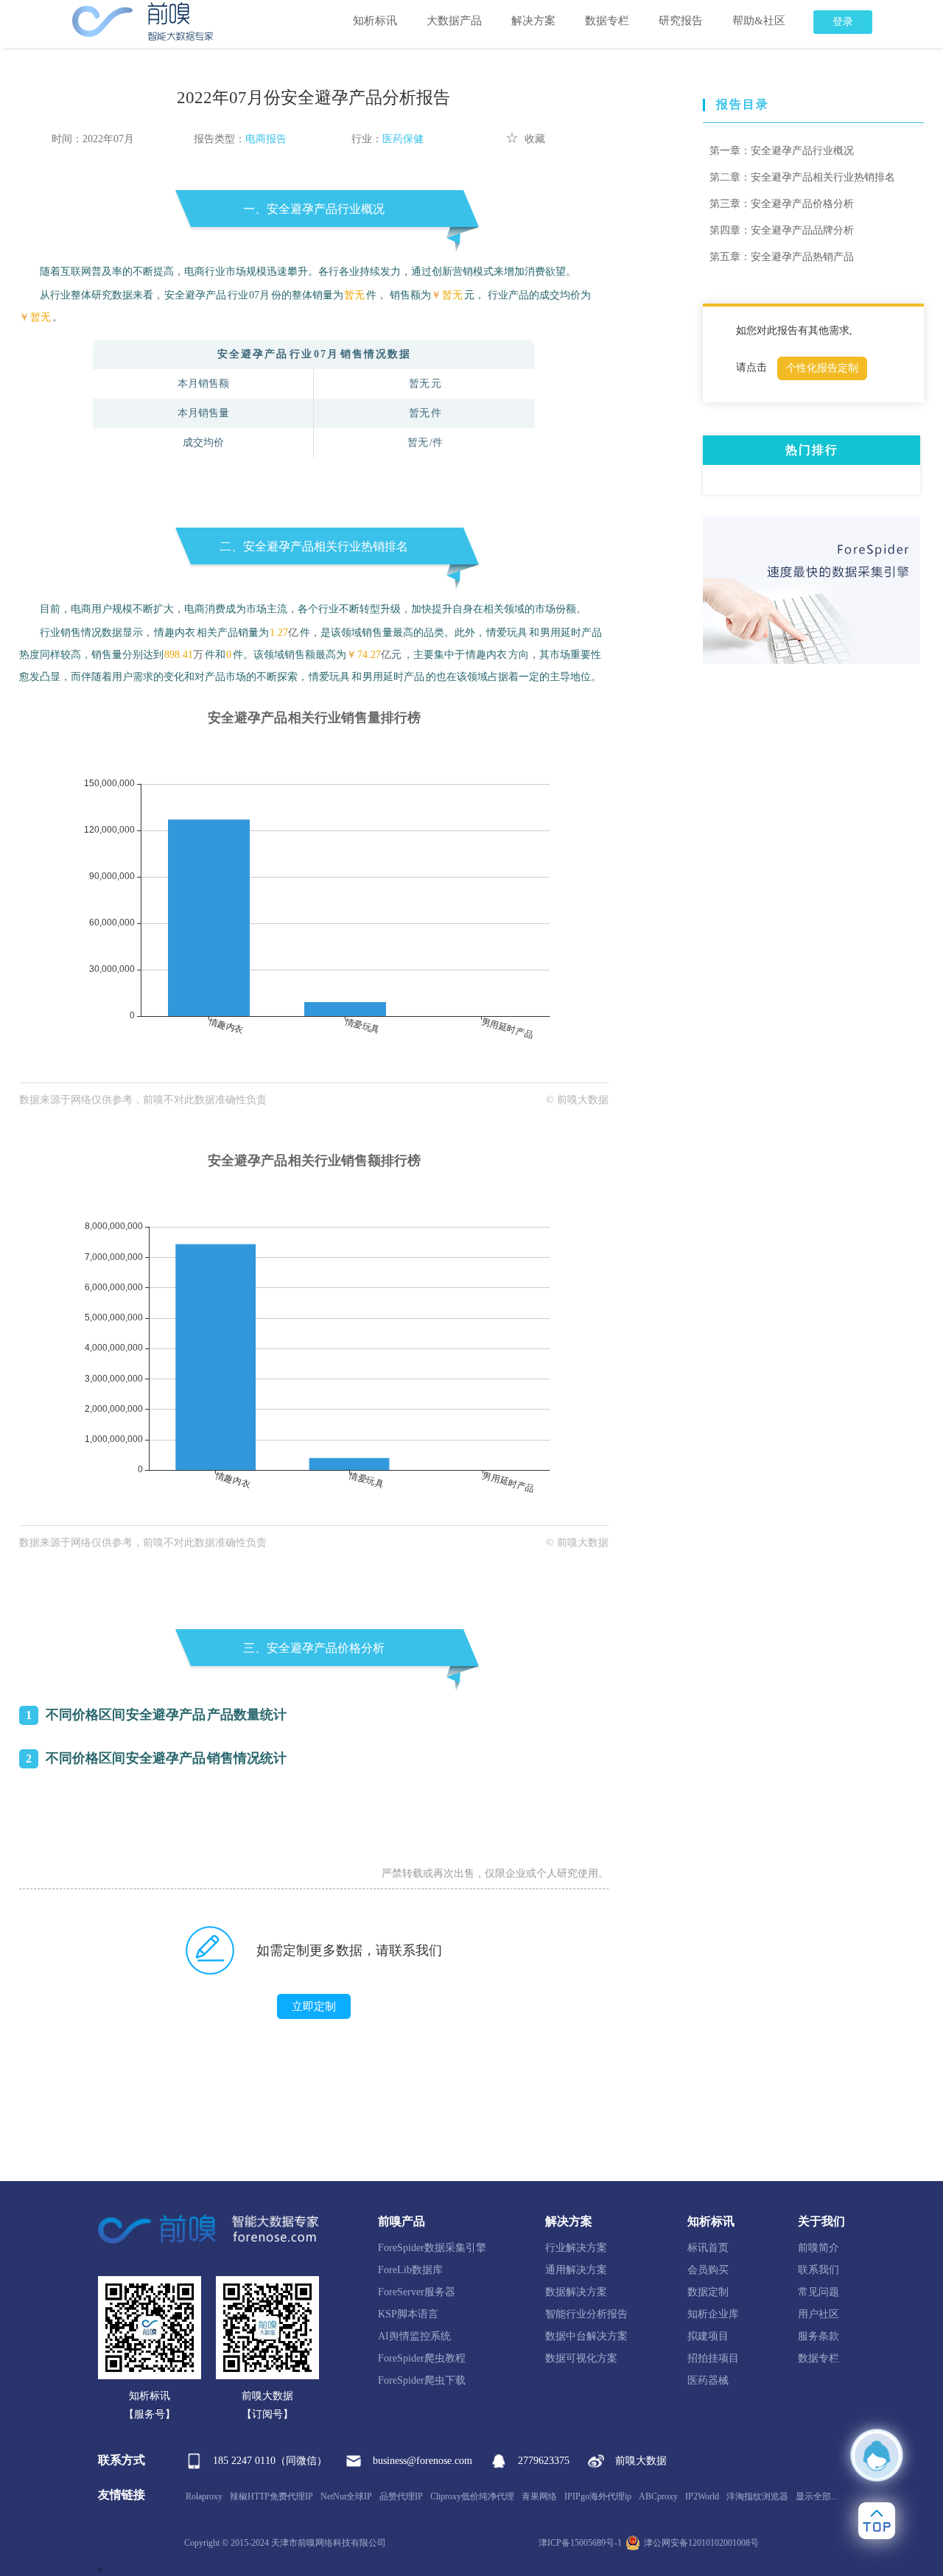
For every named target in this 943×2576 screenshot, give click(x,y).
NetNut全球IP (346, 2496)
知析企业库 (713, 2314)
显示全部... (817, 2496)
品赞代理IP (401, 2496)
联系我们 (818, 2270)
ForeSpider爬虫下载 (422, 2380)
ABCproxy (658, 2496)
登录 (843, 22)
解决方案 (533, 21)
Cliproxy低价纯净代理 (472, 2496)
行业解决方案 (576, 2248)
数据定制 (708, 2292)
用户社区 (818, 2314)
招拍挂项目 (713, 2358)
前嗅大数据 (641, 2461)
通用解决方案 (576, 2270)
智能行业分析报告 (586, 2314)
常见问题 (818, 2292)
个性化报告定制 (822, 368)
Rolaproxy (204, 2496)
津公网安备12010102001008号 (701, 2543)
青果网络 (539, 2496)
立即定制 (314, 2006)
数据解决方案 (576, 2292)
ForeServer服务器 (417, 2292)
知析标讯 (375, 21)
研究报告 (681, 21)
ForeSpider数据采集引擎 (432, 2248)
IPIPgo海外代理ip (598, 2496)
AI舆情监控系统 (414, 2336)
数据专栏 (607, 21)
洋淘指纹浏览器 (757, 2496)
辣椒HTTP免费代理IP (271, 2496)
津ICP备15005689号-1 (580, 2543)
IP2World (702, 2496)
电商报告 (266, 139)
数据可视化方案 (581, 2358)
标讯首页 (708, 2248)
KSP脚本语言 (408, 2314)
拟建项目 (708, 2336)
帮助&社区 (759, 21)
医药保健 (403, 139)
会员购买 (708, 2270)
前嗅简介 (818, 2248)
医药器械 (708, 2380)
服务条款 (818, 2336)
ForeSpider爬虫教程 (422, 2358)
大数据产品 (454, 21)
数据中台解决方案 (586, 2336)
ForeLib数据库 (410, 2270)
